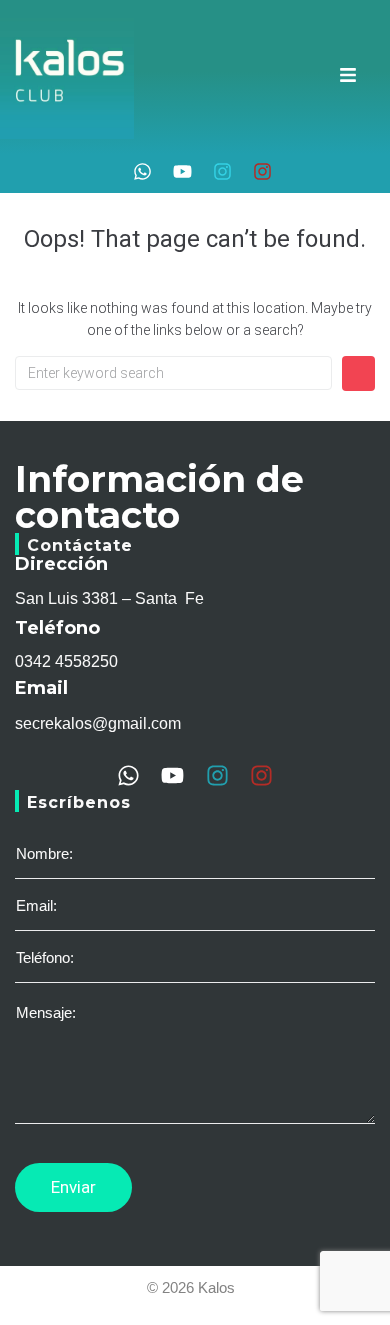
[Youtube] (182, 171)
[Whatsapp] (142, 171)
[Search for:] (173, 373)
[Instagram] (222, 171)
